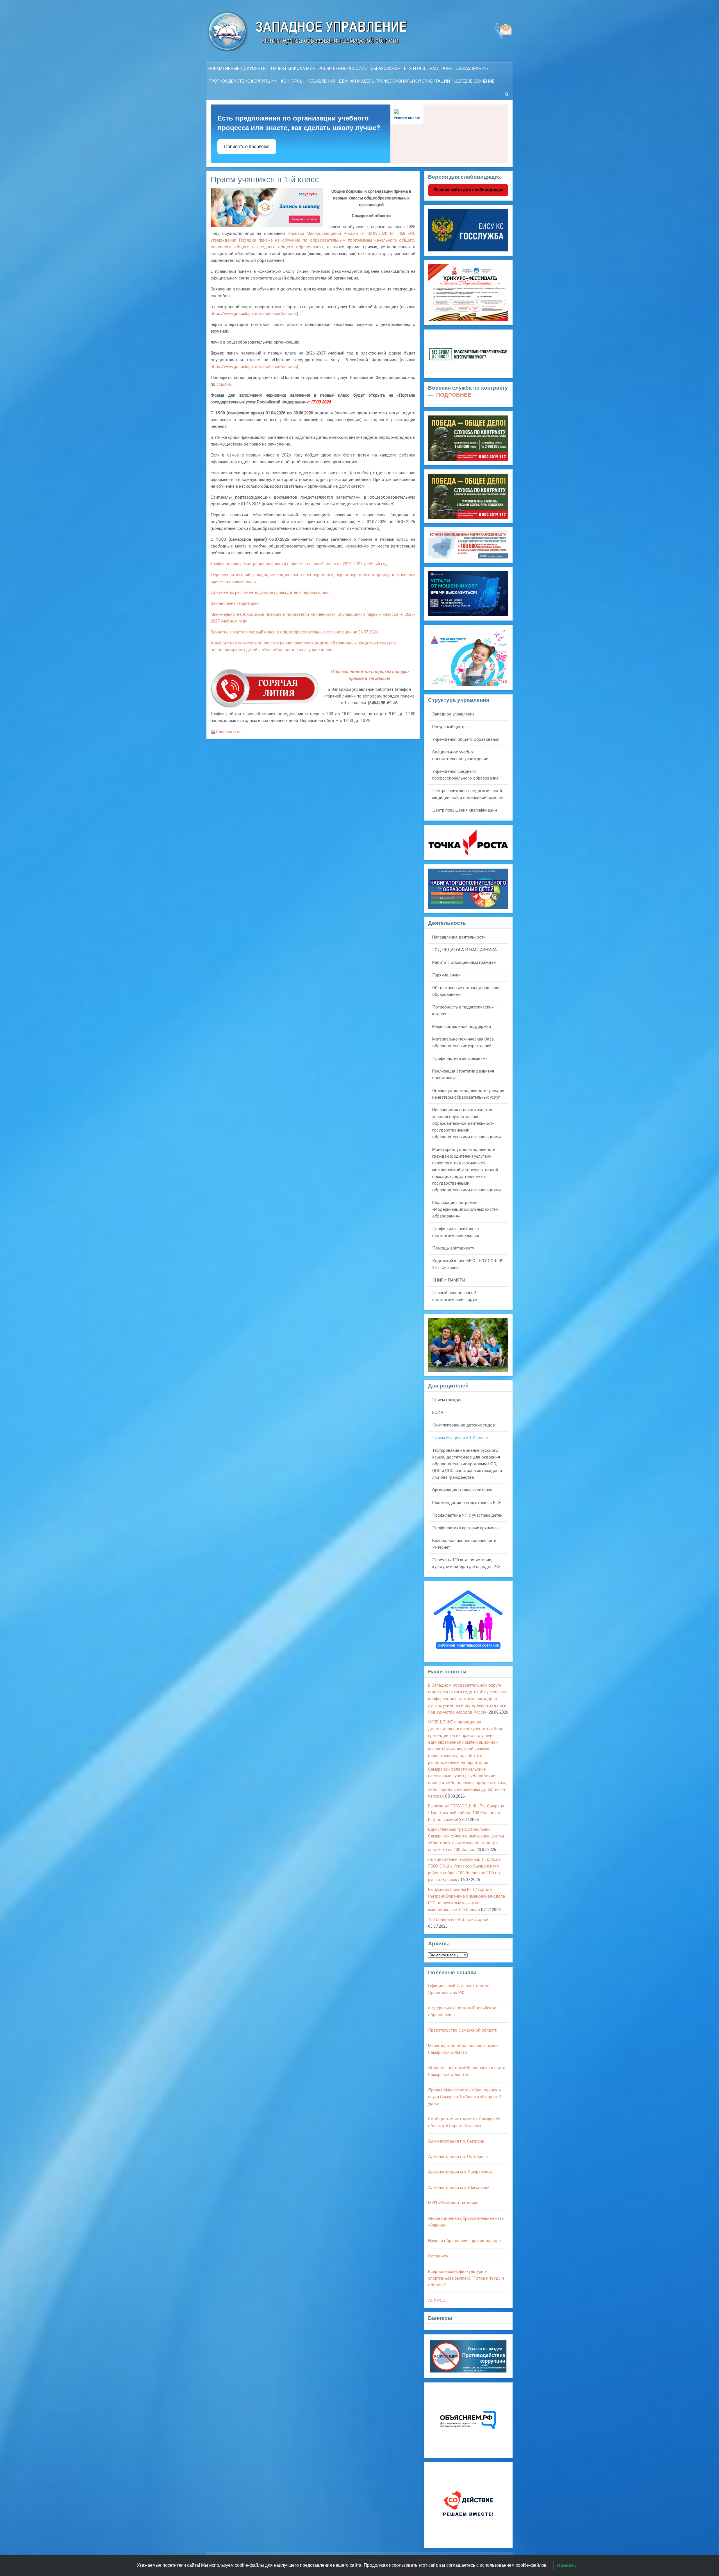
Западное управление (453, 714)
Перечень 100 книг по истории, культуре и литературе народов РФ (466, 1563)
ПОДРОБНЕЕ (454, 395)
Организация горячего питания (462, 1490)
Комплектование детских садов (464, 1425)
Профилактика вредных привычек (466, 1528)
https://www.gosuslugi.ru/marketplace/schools (254, 314)
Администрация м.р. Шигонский (459, 2187)
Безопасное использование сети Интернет (464, 1544)
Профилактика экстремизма (460, 1058)
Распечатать (228, 732)
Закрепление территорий (235, 603)
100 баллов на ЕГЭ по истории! (458, 1919)
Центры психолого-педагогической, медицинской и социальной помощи (468, 794)
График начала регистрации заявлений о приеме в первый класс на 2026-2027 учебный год (299, 564)
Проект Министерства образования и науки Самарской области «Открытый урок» (465, 2097)
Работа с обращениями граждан (464, 962)
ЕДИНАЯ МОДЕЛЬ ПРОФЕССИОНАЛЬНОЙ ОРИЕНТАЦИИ (394, 81)
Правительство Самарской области (463, 2030)
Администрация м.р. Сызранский (460, 2172)
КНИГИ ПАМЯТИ (449, 1280)
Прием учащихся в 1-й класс (460, 1438)
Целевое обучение (474, 81)
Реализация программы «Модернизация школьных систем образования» (465, 1209)
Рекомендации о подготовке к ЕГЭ (467, 1503)
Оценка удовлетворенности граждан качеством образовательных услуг (468, 1094)
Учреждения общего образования (466, 739)
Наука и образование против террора (464, 2241)
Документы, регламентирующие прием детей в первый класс (270, 592)
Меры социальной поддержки (462, 1026)
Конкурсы (292, 81)
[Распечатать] (213, 732)
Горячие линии (446, 975)
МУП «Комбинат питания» (453, 2203)
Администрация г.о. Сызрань (456, 2141)
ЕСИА (438, 1412)
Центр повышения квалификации (465, 810)
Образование (385, 69)
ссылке (224, 384)
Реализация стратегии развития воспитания (463, 1075)
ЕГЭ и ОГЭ (415, 69)
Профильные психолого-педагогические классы (456, 1232)
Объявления (321, 81)
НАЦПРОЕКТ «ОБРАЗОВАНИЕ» (459, 69)
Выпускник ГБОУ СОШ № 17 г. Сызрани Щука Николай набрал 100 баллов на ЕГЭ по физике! (466, 1813)
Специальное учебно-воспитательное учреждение (460, 755)
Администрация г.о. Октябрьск (458, 2157)
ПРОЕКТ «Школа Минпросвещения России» (319, 69)
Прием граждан (447, 1400)
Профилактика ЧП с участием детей (467, 1515)
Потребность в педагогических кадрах (463, 1010)
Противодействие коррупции (243, 81)
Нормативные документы (237, 69)
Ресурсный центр (449, 727)
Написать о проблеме (247, 146)
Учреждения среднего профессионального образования (465, 775)
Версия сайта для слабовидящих (468, 190)
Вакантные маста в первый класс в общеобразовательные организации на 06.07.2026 (294, 632)
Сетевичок (438, 2256)
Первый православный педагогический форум (455, 1296)
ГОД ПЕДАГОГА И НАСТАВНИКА (465, 950)
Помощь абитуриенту (453, 1248)
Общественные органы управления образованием (466, 991)
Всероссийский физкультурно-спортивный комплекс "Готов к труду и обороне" (466, 2278)
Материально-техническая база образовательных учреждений (463, 1042)
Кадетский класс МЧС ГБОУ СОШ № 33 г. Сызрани (467, 1264)
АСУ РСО (437, 2300)
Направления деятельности (459, 937)
